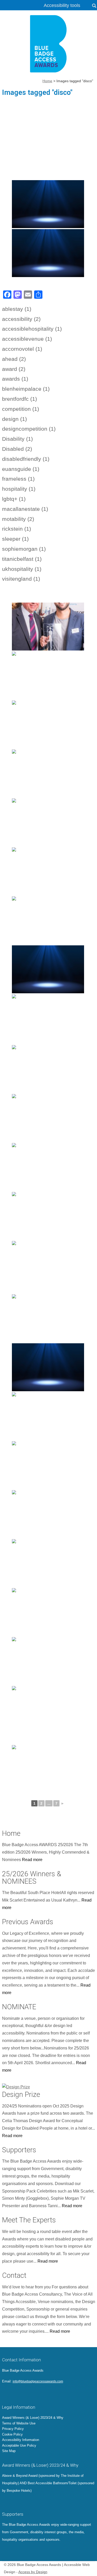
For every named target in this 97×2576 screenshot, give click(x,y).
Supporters (19, 2150)
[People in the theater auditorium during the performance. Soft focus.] (48, 1118)
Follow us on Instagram (27, 2393)
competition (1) (21, 409)
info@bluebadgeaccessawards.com (38, 2381)
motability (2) (18, 519)
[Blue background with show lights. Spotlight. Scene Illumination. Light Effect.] (48, 1563)
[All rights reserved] (48, 724)
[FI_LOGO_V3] (49, 44)
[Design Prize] (49, 2086)
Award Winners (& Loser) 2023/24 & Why (33, 2418)
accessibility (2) (21, 319)
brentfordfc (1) (20, 399)
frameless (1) (18, 479)
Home (11, 1833)
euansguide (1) (21, 469)
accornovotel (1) (22, 349)
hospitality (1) (19, 489)
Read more (32, 1860)
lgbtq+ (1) (14, 499)
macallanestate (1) (25, 509)
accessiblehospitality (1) (32, 329)
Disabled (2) (17, 449)
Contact (14, 2275)
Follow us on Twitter (6, 2393)
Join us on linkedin (20, 2393)
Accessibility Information (21, 2440)
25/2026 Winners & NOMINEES (32, 1878)
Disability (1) (17, 439)
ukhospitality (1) (22, 569)
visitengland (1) (21, 579)
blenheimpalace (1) (26, 389)
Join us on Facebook (13, 2393)
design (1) (14, 419)
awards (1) (15, 379)
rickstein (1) (17, 529)
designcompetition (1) (29, 429)
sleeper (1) (15, 539)
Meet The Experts (29, 2220)
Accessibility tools (62, 5)
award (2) (14, 369)
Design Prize (21, 2095)
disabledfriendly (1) (26, 459)
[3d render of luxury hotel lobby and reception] (48, 676)
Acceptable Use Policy (19, 2445)
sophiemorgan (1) (24, 549)
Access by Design (33, 2572)
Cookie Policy (12, 2434)
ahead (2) (14, 359)
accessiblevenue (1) (27, 339)
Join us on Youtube (35, 2393)
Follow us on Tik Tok (42, 2393)
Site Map (9, 2451)
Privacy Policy (13, 2429)
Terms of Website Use (19, 2423)
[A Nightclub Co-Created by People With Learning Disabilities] (48, 1612)
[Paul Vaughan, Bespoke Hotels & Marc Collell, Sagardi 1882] (48, 627)
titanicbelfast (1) (22, 559)
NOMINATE (19, 2007)
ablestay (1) (17, 309)
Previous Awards (28, 1922)
